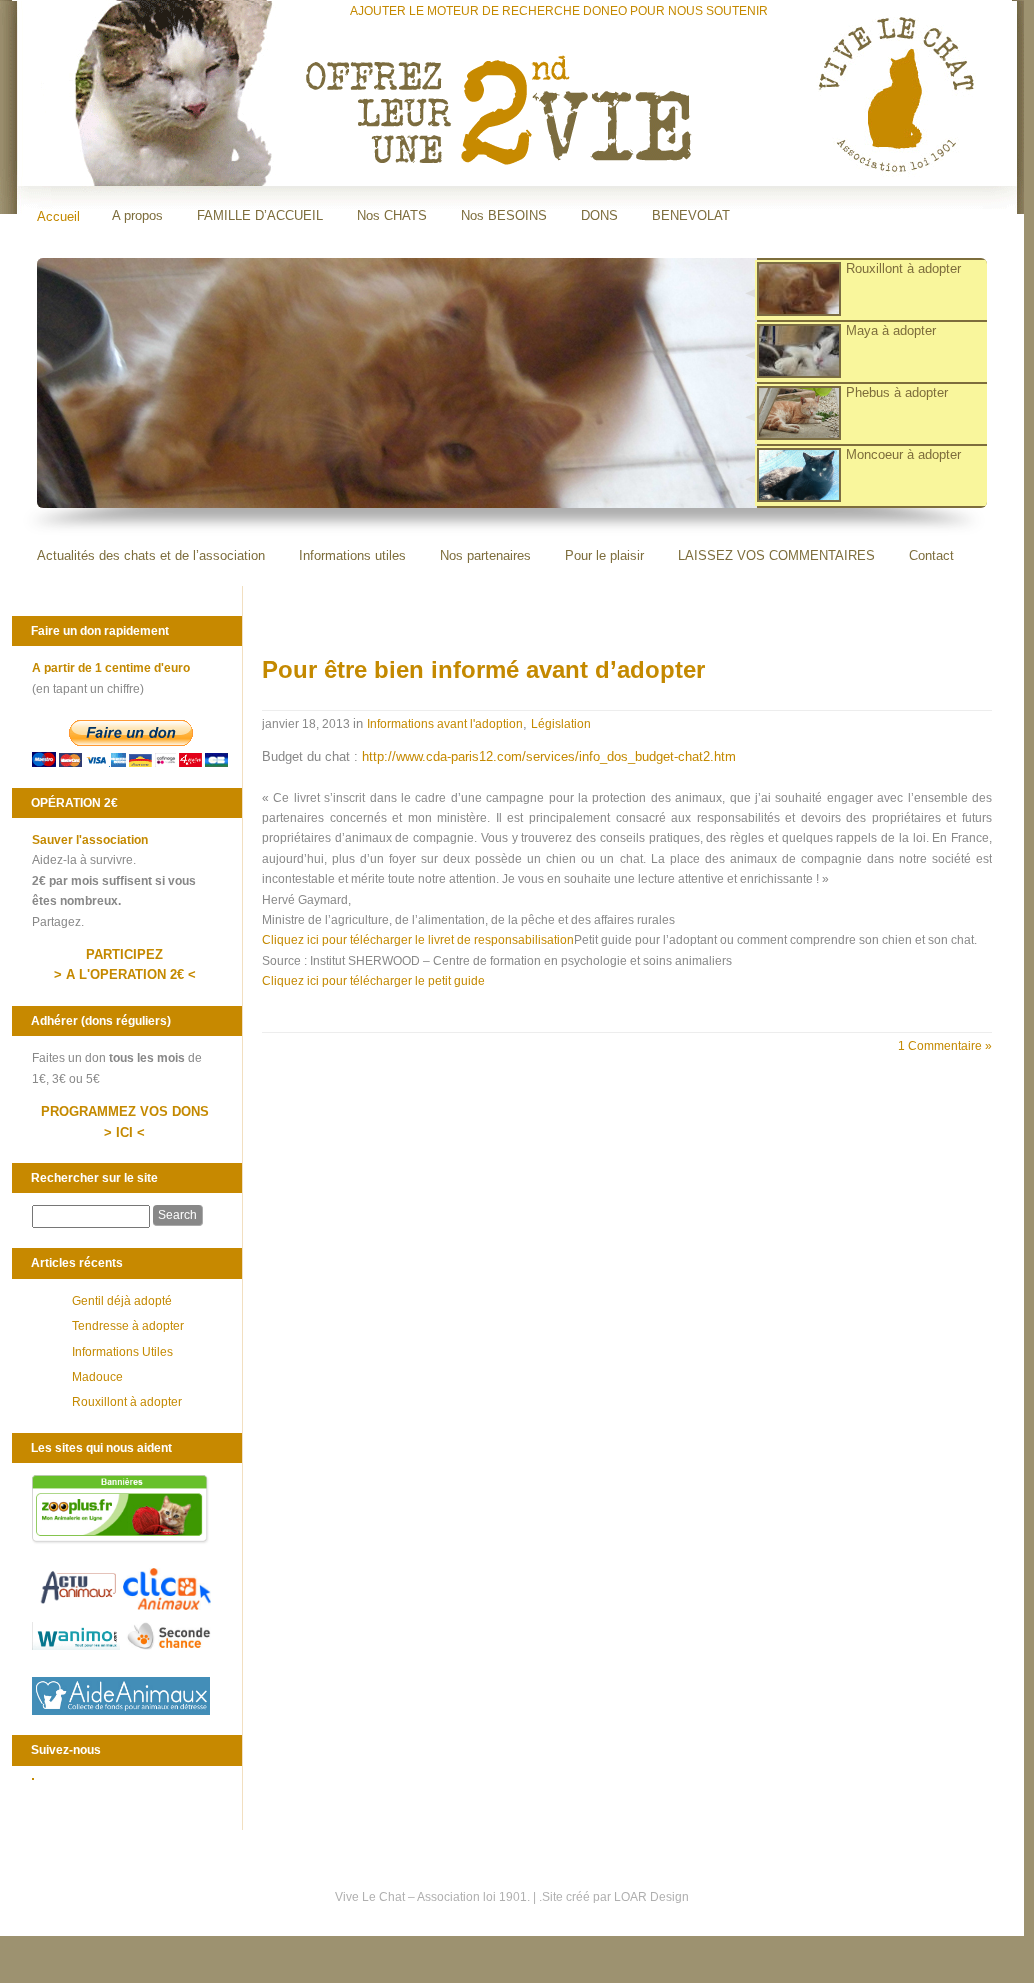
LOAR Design (651, 1897)
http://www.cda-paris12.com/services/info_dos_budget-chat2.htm (549, 756)
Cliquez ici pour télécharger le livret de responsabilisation (418, 940)
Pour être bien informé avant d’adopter (483, 669)
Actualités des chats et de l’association (151, 555)
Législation (561, 724)
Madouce (97, 1377)
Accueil (58, 216)
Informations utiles (352, 555)
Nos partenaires (485, 555)
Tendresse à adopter (128, 1326)
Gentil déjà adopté (122, 1301)
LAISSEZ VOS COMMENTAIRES (776, 555)
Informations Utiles (122, 1352)
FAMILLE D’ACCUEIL (260, 215)
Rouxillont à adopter (127, 1402)
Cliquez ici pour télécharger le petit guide (373, 981)
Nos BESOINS (504, 215)
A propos (137, 215)
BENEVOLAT (691, 215)
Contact (931, 555)
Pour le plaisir (604, 555)
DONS (599, 215)
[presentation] (871, 290)
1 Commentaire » (945, 1046)
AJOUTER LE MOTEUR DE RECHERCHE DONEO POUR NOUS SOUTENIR (559, 11)
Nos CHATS (392, 215)
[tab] (864, 290)
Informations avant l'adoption (445, 724)
